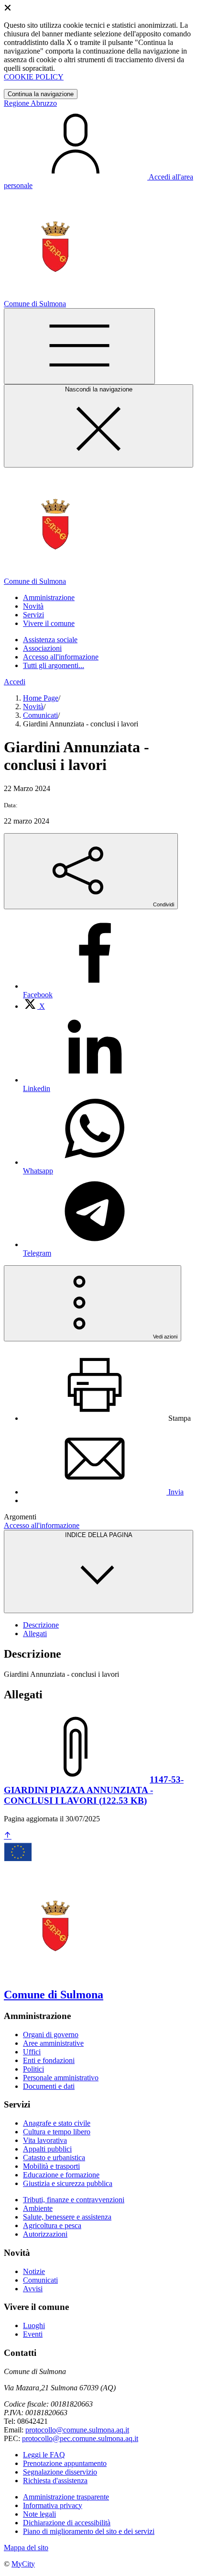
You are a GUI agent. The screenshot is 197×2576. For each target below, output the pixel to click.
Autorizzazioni (45, 2234)
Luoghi (34, 2325)
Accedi (15, 682)
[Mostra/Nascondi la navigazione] (79, 346)
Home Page (41, 698)
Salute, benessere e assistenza (67, 2217)
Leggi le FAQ (44, 2455)
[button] (49, 597)
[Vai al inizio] (8, 1836)
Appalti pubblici (47, 2149)
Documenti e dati (49, 2086)
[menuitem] (34, 1006)
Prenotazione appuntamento (65, 2463)
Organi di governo (51, 2035)
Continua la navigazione (41, 94)
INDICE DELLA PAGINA (99, 1535)
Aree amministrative (53, 2043)
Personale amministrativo (61, 2078)
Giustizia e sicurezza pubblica (68, 2183)
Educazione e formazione (61, 2175)
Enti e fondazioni (49, 2060)
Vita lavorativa (45, 2140)
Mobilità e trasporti (51, 2166)
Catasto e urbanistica (54, 2158)
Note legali (39, 2514)
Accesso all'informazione (61, 657)
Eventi (33, 2334)
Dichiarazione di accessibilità (67, 2523)
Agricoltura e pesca (52, 2225)
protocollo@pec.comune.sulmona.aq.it (80, 2438)
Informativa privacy (53, 2505)
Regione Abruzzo (30, 103)
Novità (33, 707)
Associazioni (42, 648)
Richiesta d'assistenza (55, 2481)
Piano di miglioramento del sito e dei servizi (89, 2531)
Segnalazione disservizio (60, 2472)
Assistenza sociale (50, 640)
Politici (33, 2069)
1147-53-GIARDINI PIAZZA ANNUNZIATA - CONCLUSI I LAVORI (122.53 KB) (94, 1790)
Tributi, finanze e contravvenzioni (74, 2200)
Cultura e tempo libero (57, 2132)
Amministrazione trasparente (66, 2497)
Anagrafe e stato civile (57, 2123)
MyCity (23, 2564)
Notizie (34, 2271)
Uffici (32, 2052)
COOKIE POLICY (34, 77)
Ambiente (38, 2208)
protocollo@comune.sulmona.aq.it (77, 2430)
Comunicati (40, 715)
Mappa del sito (26, 2548)
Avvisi (33, 2289)
